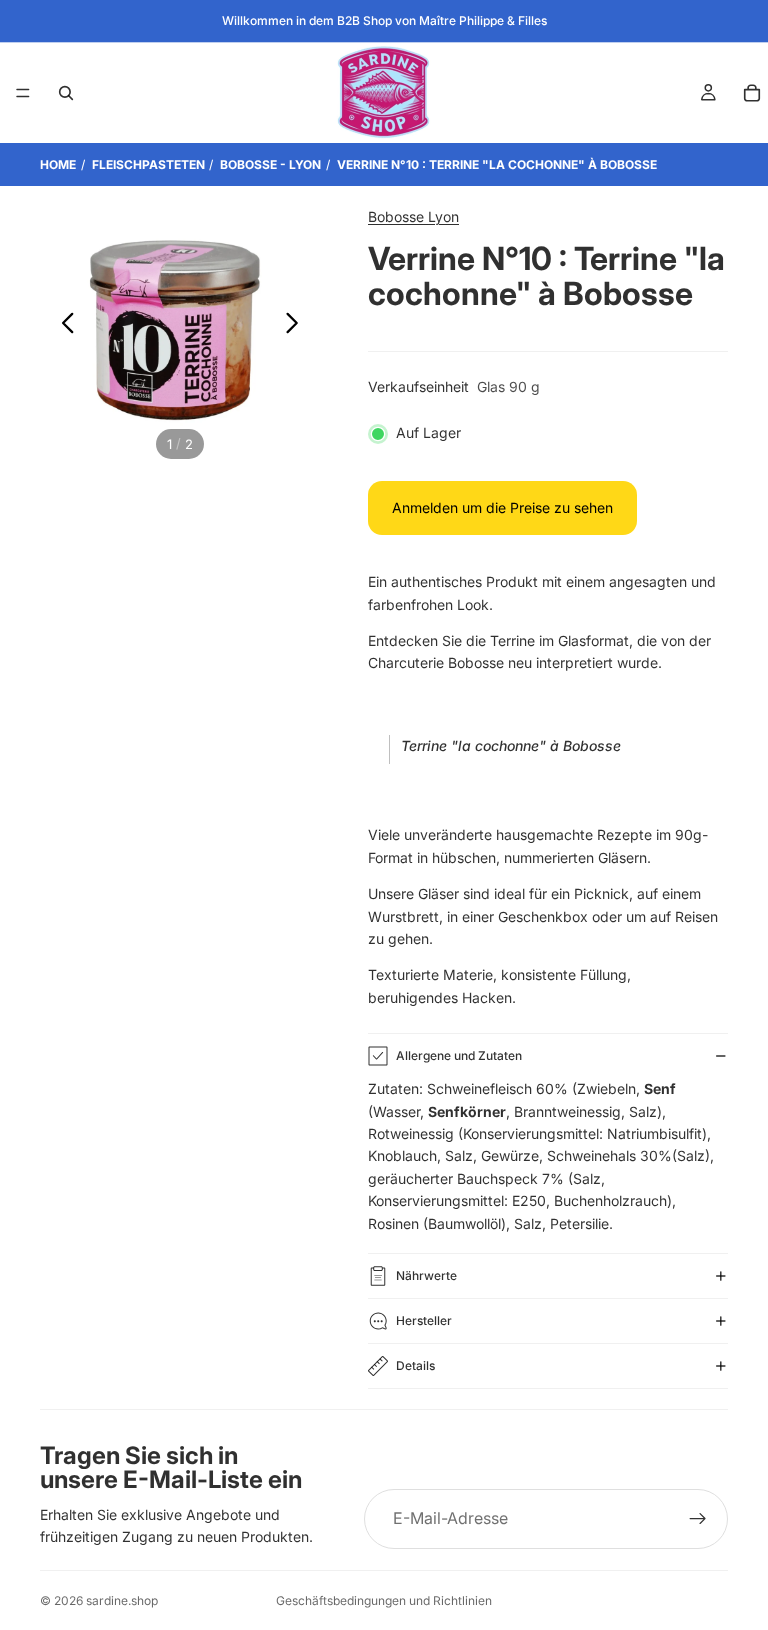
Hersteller (424, 1320)
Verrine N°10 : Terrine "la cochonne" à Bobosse (497, 164)
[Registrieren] (698, 1519)
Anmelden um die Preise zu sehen (502, 507)
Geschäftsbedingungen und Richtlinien (384, 1600)
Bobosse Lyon (413, 216)
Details (415, 1365)
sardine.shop (122, 1600)
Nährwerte (426, 1275)
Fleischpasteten (148, 164)
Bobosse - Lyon (270, 164)
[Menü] (23, 93)
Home (58, 164)
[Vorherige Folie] (62, 326)
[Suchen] (66, 93)
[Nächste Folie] (297, 326)
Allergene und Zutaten (459, 1055)
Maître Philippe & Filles (483, 20)
